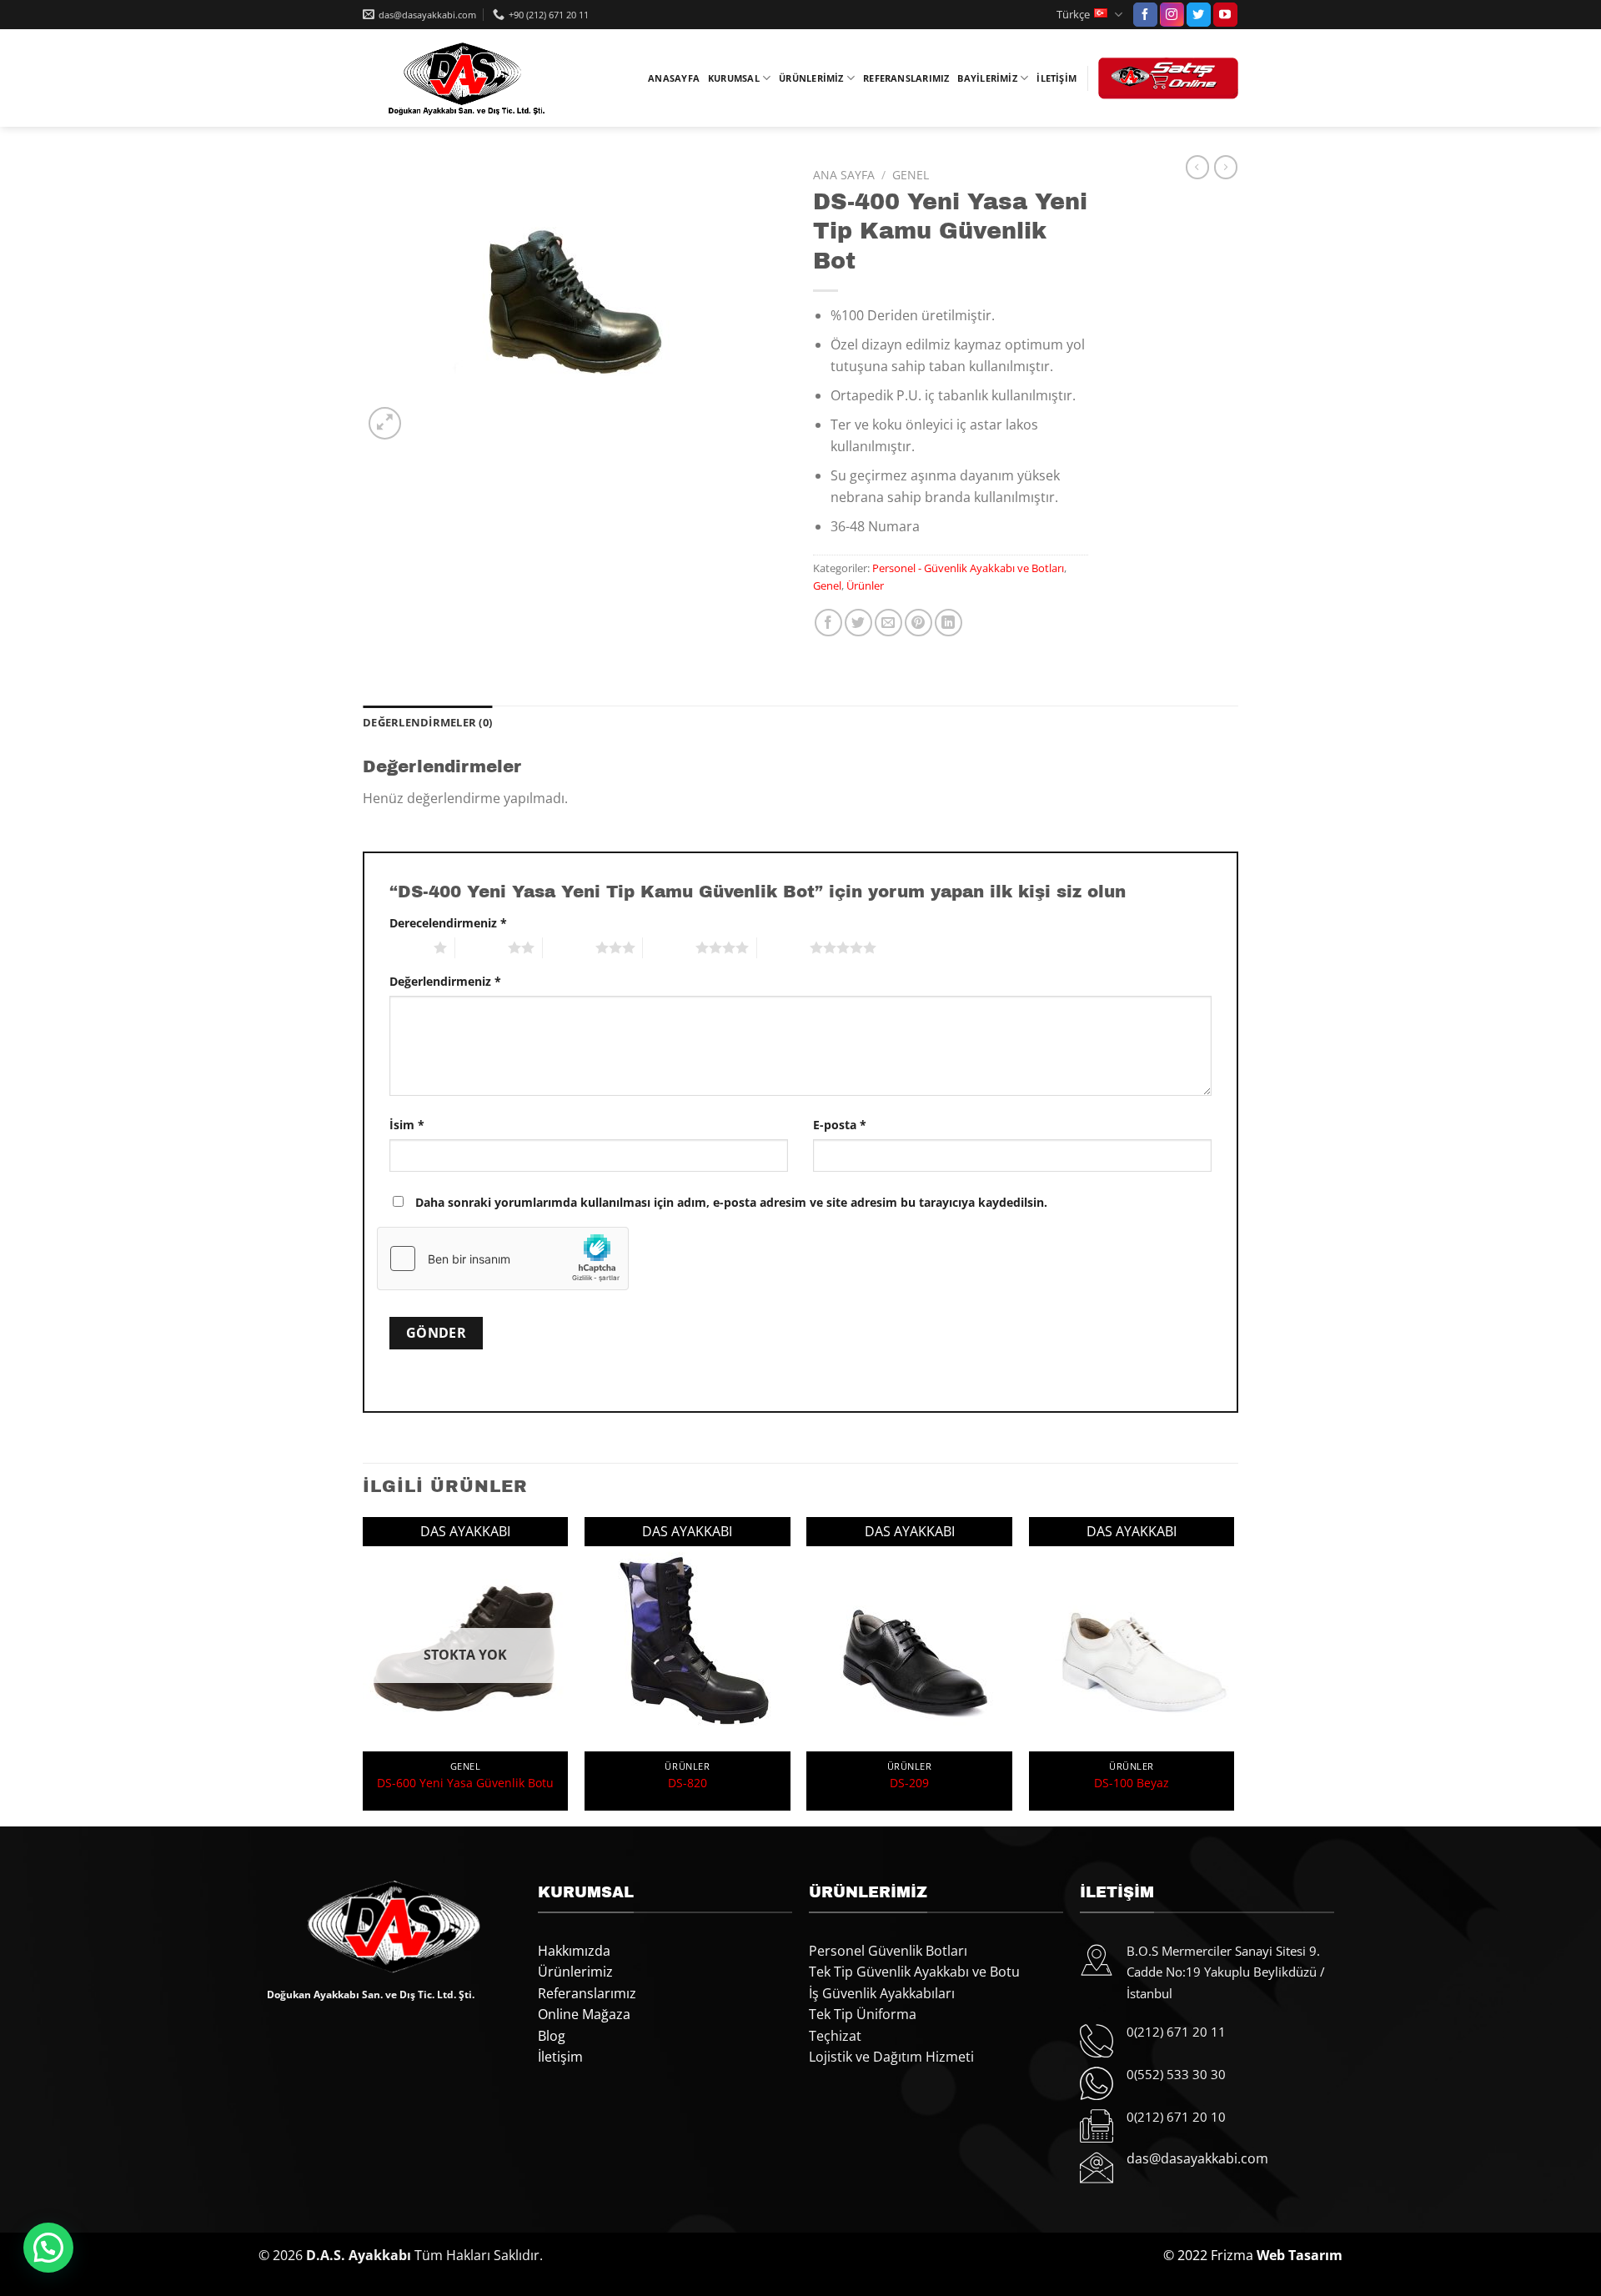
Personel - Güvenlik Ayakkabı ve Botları (968, 568)
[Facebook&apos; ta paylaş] (828, 623)
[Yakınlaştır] (385, 423)
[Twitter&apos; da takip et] (1199, 15)
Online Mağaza (584, 2014)
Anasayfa (674, 78)
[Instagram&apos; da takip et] (1172, 15)
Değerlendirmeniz (445, 981)
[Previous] (364, 1670)
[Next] (1233, 1670)
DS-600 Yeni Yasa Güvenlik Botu (465, 1783)
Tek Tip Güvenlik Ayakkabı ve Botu (914, 1972)
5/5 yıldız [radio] (783, 947)
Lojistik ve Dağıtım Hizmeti (891, 2057)
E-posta (840, 1125)
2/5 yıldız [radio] (482, 947)
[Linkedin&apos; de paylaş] (949, 623)
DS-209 (909, 1783)
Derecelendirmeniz (448, 923)
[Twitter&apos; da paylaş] (858, 623)
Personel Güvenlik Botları (888, 1951)
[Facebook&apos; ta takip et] (1145, 15)
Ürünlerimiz (811, 78)
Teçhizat (835, 2036)
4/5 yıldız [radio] (669, 947)
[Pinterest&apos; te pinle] (918, 623)
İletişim (1056, 78)
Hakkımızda (574, 1951)
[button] (48, 2248)
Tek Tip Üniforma (863, 2014)
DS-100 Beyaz (1132, 1783)
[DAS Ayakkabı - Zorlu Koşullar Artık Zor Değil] (463, 78)
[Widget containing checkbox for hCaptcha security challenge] (503, 1259)
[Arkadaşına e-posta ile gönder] (888, 623)
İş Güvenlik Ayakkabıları (882, 1993)
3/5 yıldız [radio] (569, 947)
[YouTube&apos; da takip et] (1225, 15)
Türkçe (1073, 14)
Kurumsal (734, 78)
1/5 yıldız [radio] (407, 947)
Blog (552, 2036)
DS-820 (688, 1783)
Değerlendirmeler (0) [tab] (427, 722)
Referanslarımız (906, 78)
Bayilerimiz (987, 78)
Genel (911, 175)
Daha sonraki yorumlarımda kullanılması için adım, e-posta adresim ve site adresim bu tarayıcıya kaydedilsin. (731, 1202)
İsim (407, 1125)
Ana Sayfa (844, 175)
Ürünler (865, 585)
